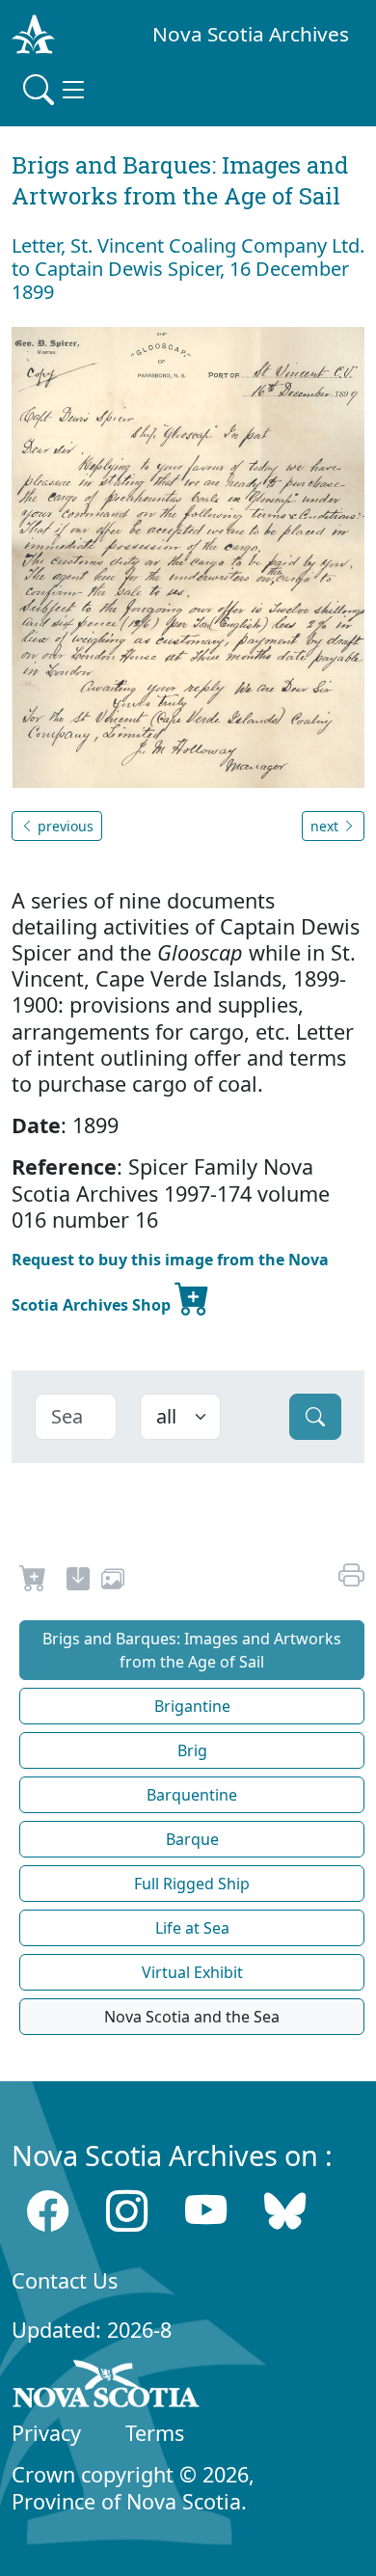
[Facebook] (48, 2211)
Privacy (46, 2433)
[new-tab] (78, 1582)
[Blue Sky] (285, 2211)
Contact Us (65, 2280)
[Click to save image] (188, 556)
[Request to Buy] (33, 1582)
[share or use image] (113, 1582)
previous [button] (64, 826)
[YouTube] (206, 2211)
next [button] (326, 826)
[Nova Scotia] (107, 2387)
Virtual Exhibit (192, 1972)
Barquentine (192, 1795)
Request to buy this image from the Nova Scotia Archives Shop (170, 1282)
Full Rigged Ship (192, 1884)
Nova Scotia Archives (251, 34)
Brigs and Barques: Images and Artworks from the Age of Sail (192, 1650)
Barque (192, 1839)
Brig (192, 1750)
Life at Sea (192, 1928)
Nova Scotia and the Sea (192, 2017)
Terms (155, 2433)
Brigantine (192, 1706)
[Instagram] (127, 2211)
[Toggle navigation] (56, 90)
